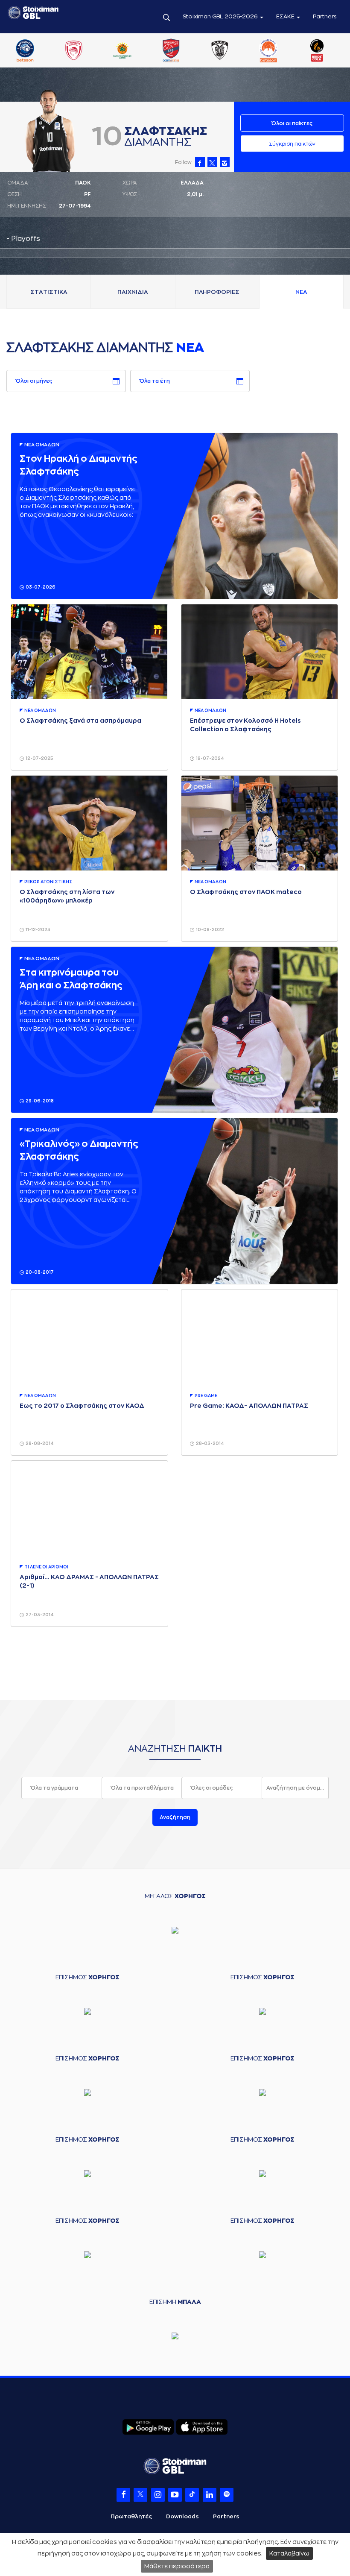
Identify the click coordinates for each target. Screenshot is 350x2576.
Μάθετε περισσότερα (177, 2566)
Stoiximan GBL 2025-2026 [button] (221, 16)
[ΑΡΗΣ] (77, 51)
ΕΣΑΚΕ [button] (286, 16)
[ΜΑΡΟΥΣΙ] (272, 51)
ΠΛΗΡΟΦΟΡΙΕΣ (217, 292)
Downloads (182, 2516)
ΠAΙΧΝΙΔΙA (133, 292)
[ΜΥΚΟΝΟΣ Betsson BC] (321, 51)
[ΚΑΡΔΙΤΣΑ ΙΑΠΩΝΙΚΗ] (175, 51)
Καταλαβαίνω (289, 2553)
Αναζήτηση (175, 1817)
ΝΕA (301, 292)
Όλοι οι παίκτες (292, 123)
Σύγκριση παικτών (292, 144)
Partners (325, 16)
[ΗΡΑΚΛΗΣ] (126, 51)
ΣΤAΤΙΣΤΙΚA (49, 292)
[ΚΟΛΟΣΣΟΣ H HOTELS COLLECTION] (223, 51)
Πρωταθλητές (131, 2516)
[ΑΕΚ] (29, 51)
